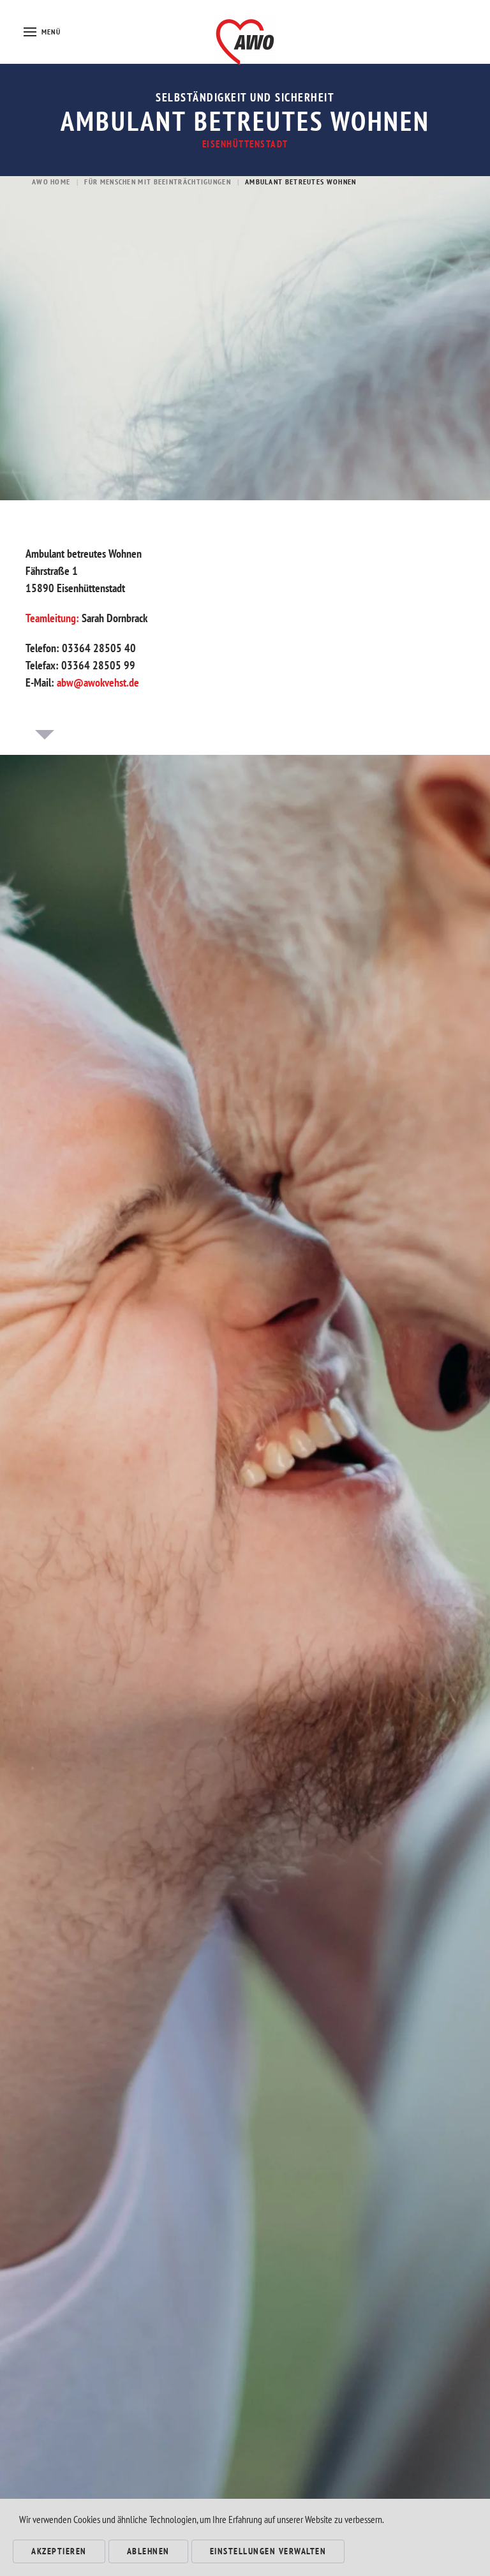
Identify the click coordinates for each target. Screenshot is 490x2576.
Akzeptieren (59, 2551)
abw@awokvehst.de (98, 682)
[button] (42, 32)
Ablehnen (148, 2551)
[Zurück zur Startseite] (245, 32)
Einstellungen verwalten (268, 2551)
